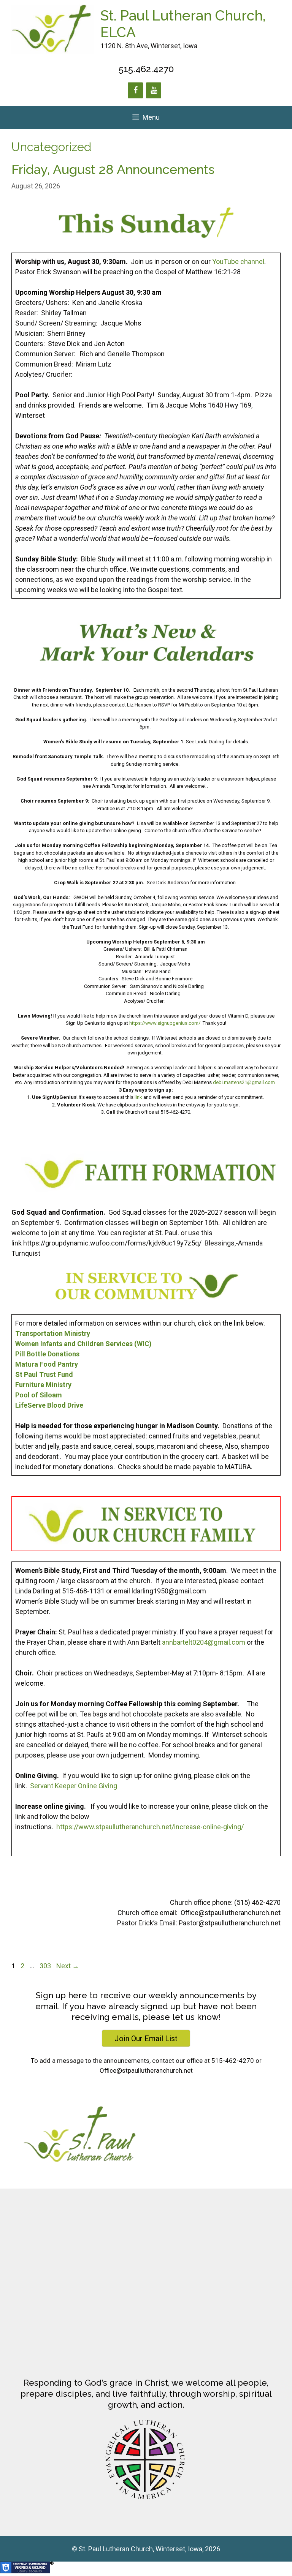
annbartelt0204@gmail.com (204, 1642)
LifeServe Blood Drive (49, 1405)
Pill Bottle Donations (47, 1354)
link (138, 1097)
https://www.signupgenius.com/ (165, 1023)
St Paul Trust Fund (44, 1374)
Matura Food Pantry (47, 1364)
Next (68, 1966)
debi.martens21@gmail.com (244, 1082)
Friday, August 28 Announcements (113, 169)
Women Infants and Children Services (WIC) (83, 1344)
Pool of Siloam (39, 1395)
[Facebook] (135, 90)
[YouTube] (154, 90)
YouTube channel (238, 262)
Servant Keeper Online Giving (74, 1786)
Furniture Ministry (43, 1385)
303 (46, 1966)
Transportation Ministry (53, 1333)
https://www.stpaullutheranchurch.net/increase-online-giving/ (150, 1827)
